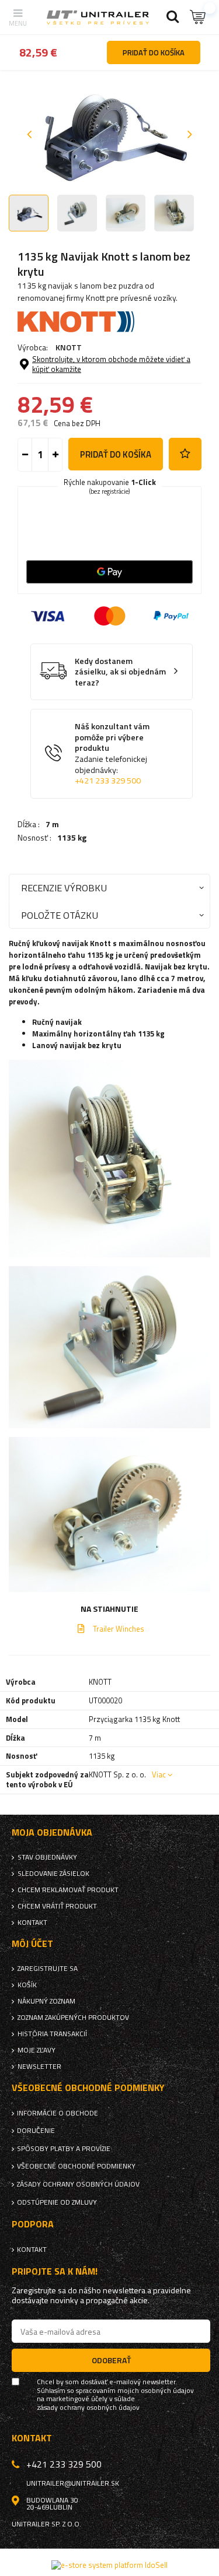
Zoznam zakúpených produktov (73, 2018)
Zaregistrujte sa (48, 1969)
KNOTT (69, 347)
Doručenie (36, 2131)
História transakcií (52, 2034)
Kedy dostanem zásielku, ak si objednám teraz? (120, 672)
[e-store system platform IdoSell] (109, 2565)
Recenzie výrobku (64, 888)
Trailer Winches (119, 1629)
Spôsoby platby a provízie (64, 2149)
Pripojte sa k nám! (55, 2271)
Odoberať (111, 2360)
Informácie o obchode (58, 2113)
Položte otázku (60, 915)
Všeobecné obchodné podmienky (76, 2166)
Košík (27, 1985)
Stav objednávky (47, 1857)
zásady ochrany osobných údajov (88, 2408)
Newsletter (39, 2067)
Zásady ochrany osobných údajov (78, 2184)
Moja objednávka (52, 1832)
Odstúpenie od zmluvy (57, 2202)
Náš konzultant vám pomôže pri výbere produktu (112, 753)
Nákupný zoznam (46, 2001)
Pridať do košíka (116, 454)
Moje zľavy (36, 2050)
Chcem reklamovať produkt (68, 1890)
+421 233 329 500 (108, 781)
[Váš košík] (199, 17)
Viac (159, 1774)
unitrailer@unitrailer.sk (73, 2483)
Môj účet (32, 1944)
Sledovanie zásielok (53, 1874)
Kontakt (32, 1923)
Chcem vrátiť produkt (57, 1906)
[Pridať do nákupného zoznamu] (185, 454)
